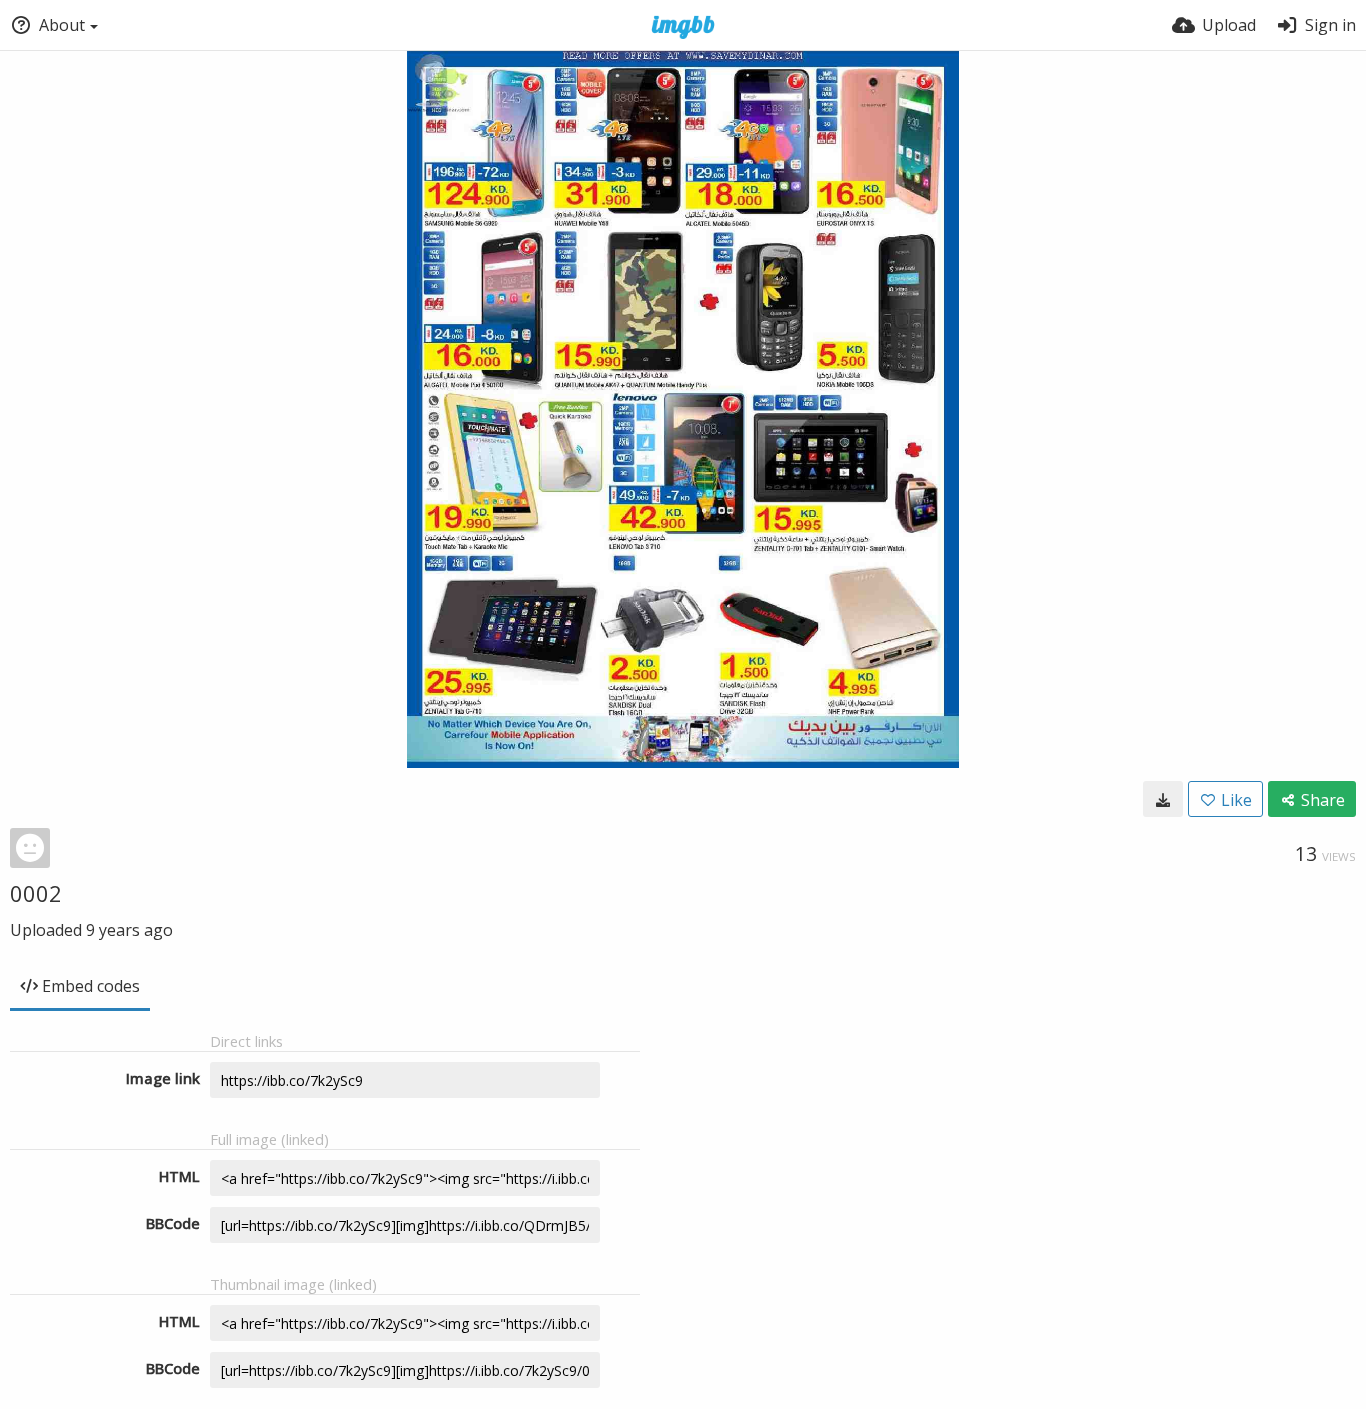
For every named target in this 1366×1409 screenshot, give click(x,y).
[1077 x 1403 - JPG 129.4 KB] (1163, 799)
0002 (36, 893)
